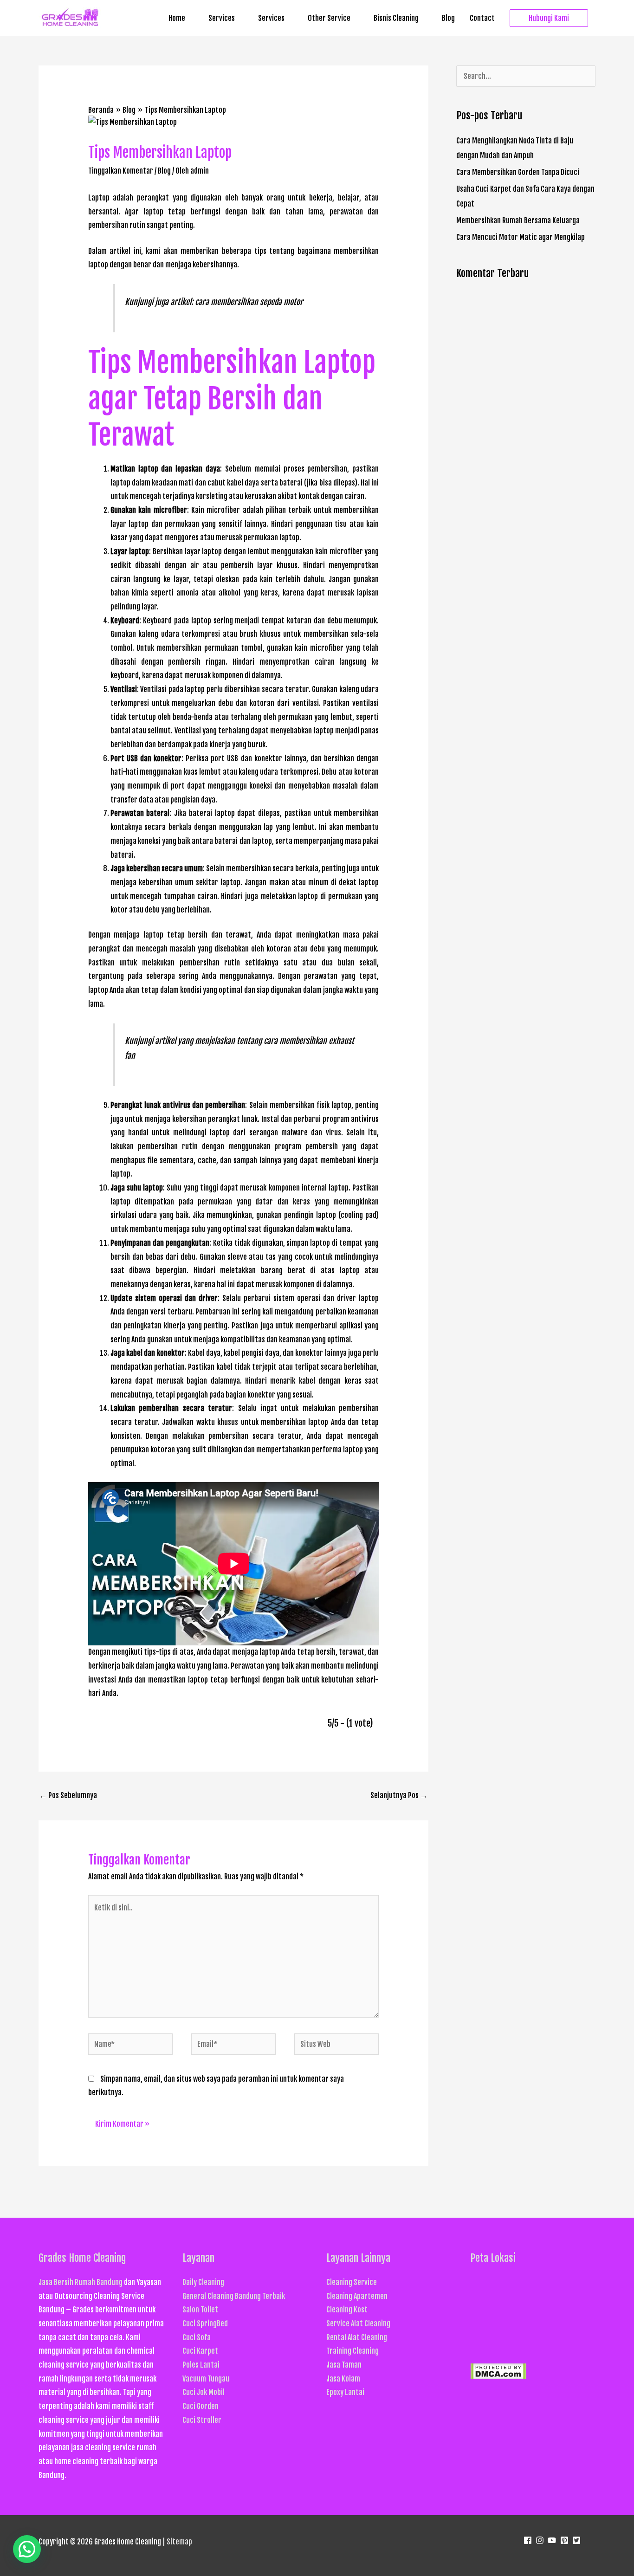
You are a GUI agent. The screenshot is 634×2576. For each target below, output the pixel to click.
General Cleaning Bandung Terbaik (234, 2296)
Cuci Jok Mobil (204, 2392)
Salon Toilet (200, 2310)
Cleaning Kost (347, 2310)
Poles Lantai (201, 2365)
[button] (549, 18)
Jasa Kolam (343, 2379)
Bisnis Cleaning (396, 18)
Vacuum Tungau (206, 2379)
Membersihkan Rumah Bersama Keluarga (518, 220)
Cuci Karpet (200, 2351)
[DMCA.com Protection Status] (498, 2371)
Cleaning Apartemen (357, 2296)
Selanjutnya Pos (399, 1795)
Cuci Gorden (201, 2406)
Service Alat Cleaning (358, 2324)
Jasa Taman (344, 2365)
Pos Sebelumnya (68, 1795)
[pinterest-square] (566, 2540)
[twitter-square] (578, 2540)
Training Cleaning (353, 2351)
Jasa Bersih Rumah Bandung (81, 2282)
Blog (448, 18)
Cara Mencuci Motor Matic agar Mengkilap (521, 237)
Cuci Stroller (202, 2420)
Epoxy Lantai (345, 2392)
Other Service (329, 18)
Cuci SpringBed (205, 2324)
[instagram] (541, 2540)
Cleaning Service (352, 2282)
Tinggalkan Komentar (121, 171)
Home (177, 18)
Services (222, 18)
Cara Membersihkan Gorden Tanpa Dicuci (518, 172)
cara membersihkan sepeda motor (249, 302)
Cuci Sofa (197, 2337)
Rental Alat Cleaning (357, 2337)
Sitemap (179, 2542)
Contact (482, 18)
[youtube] (553, 2540)
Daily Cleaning (203, 2282)
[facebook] (529, 2540)
